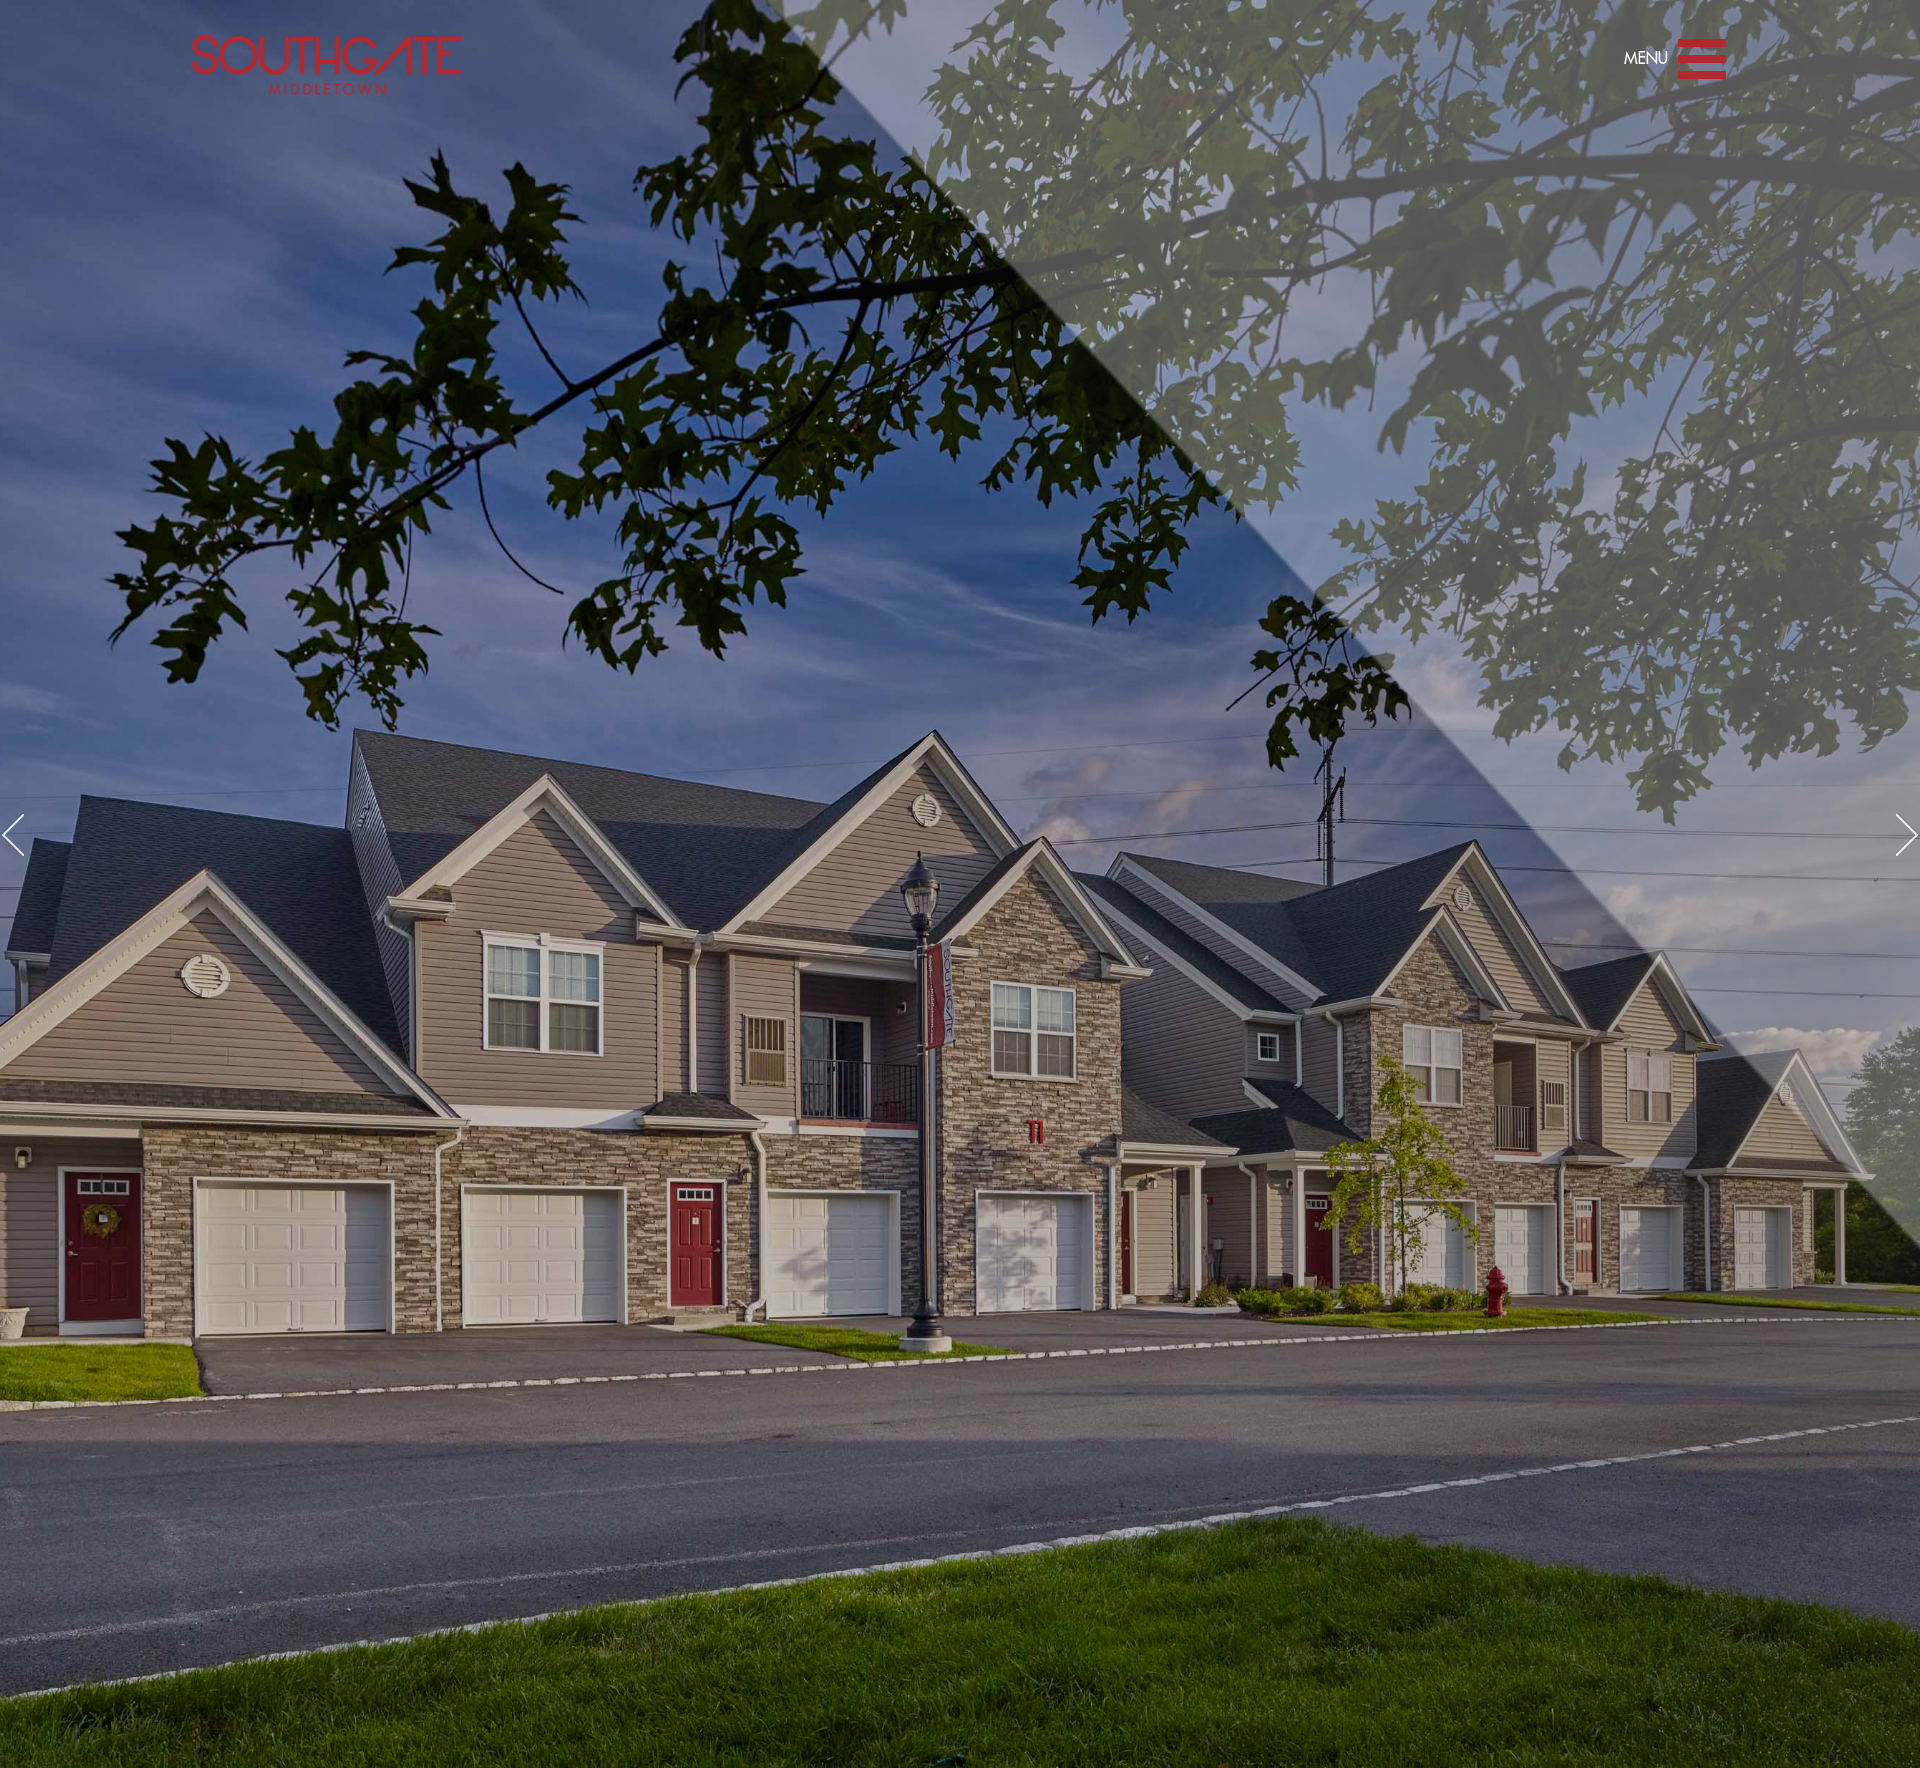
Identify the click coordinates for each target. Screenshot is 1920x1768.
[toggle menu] (1703, 63)
